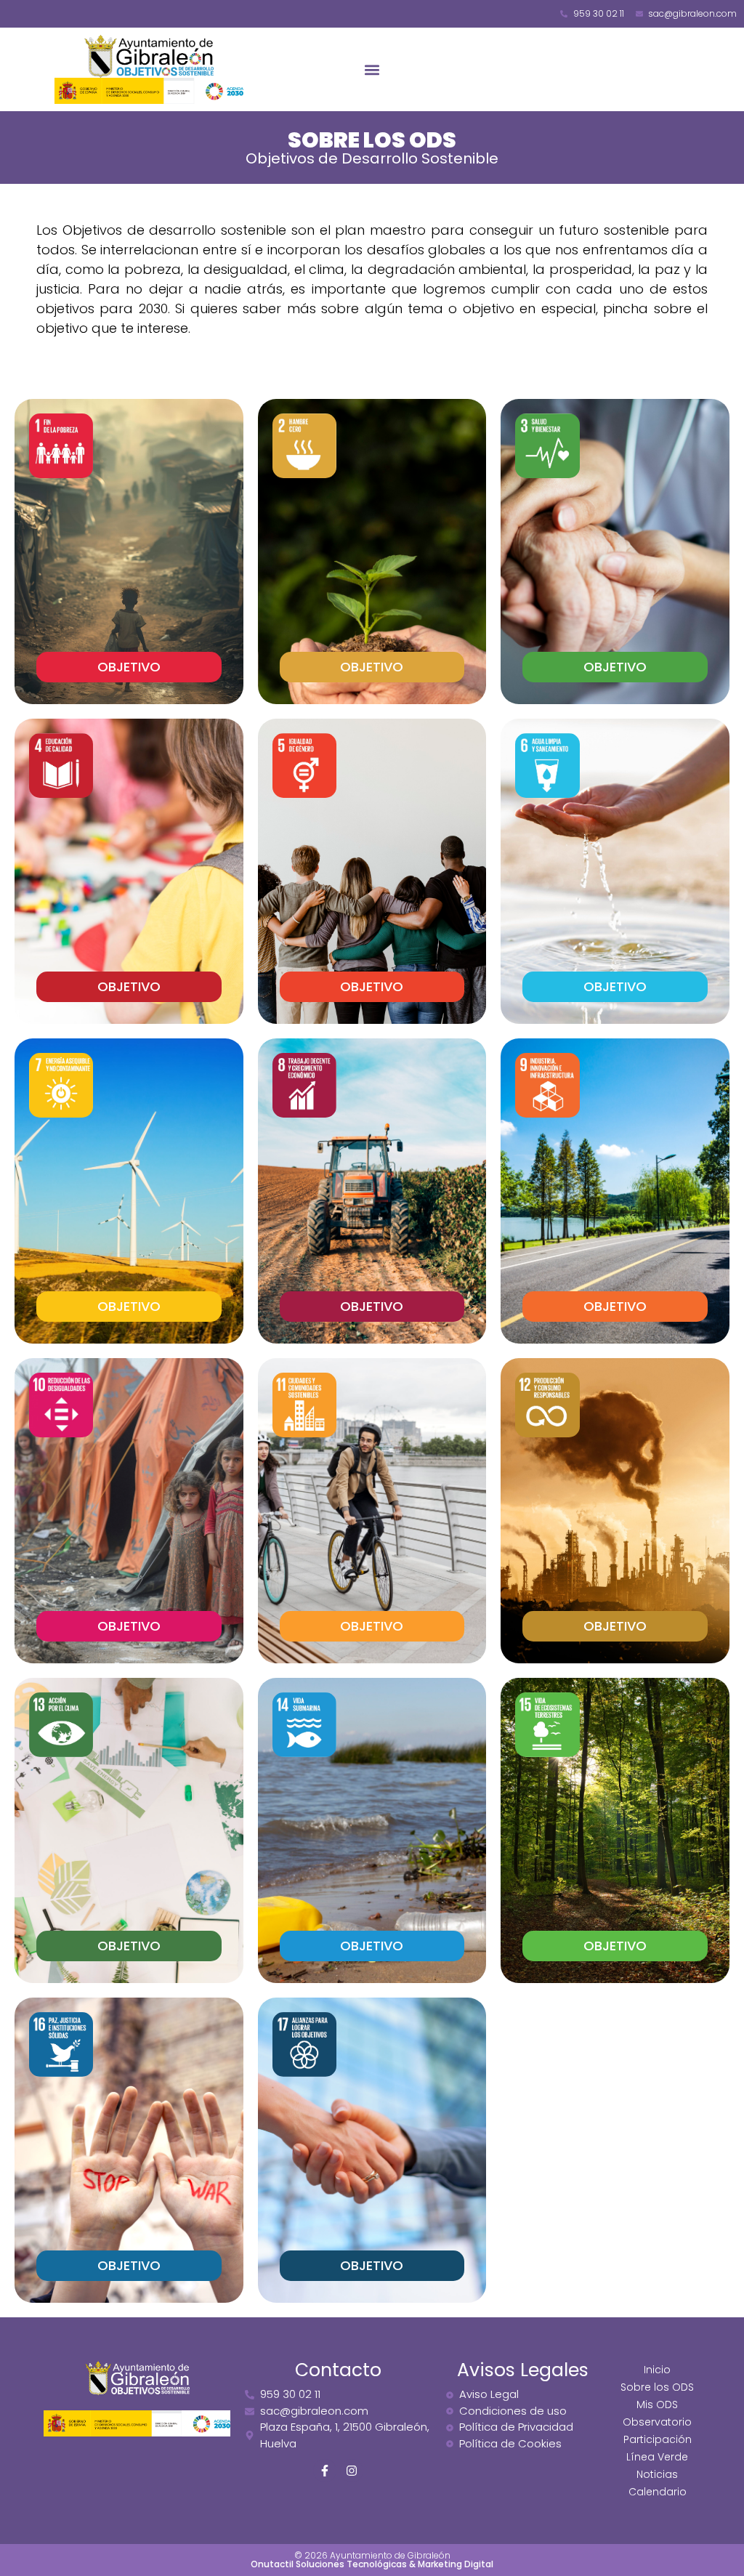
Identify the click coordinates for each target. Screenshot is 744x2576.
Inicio (657, 2370)
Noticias (657, 2474)
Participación (658, 2439)
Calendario (658, 2492)
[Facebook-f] (325, 2471)
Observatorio (657, 2422)
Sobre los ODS (657, 2387)
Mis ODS (657, 2405)
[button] (372, 69)
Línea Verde (657, 2457)
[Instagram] (352, 2471)
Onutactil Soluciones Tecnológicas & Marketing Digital (372, 2564)
